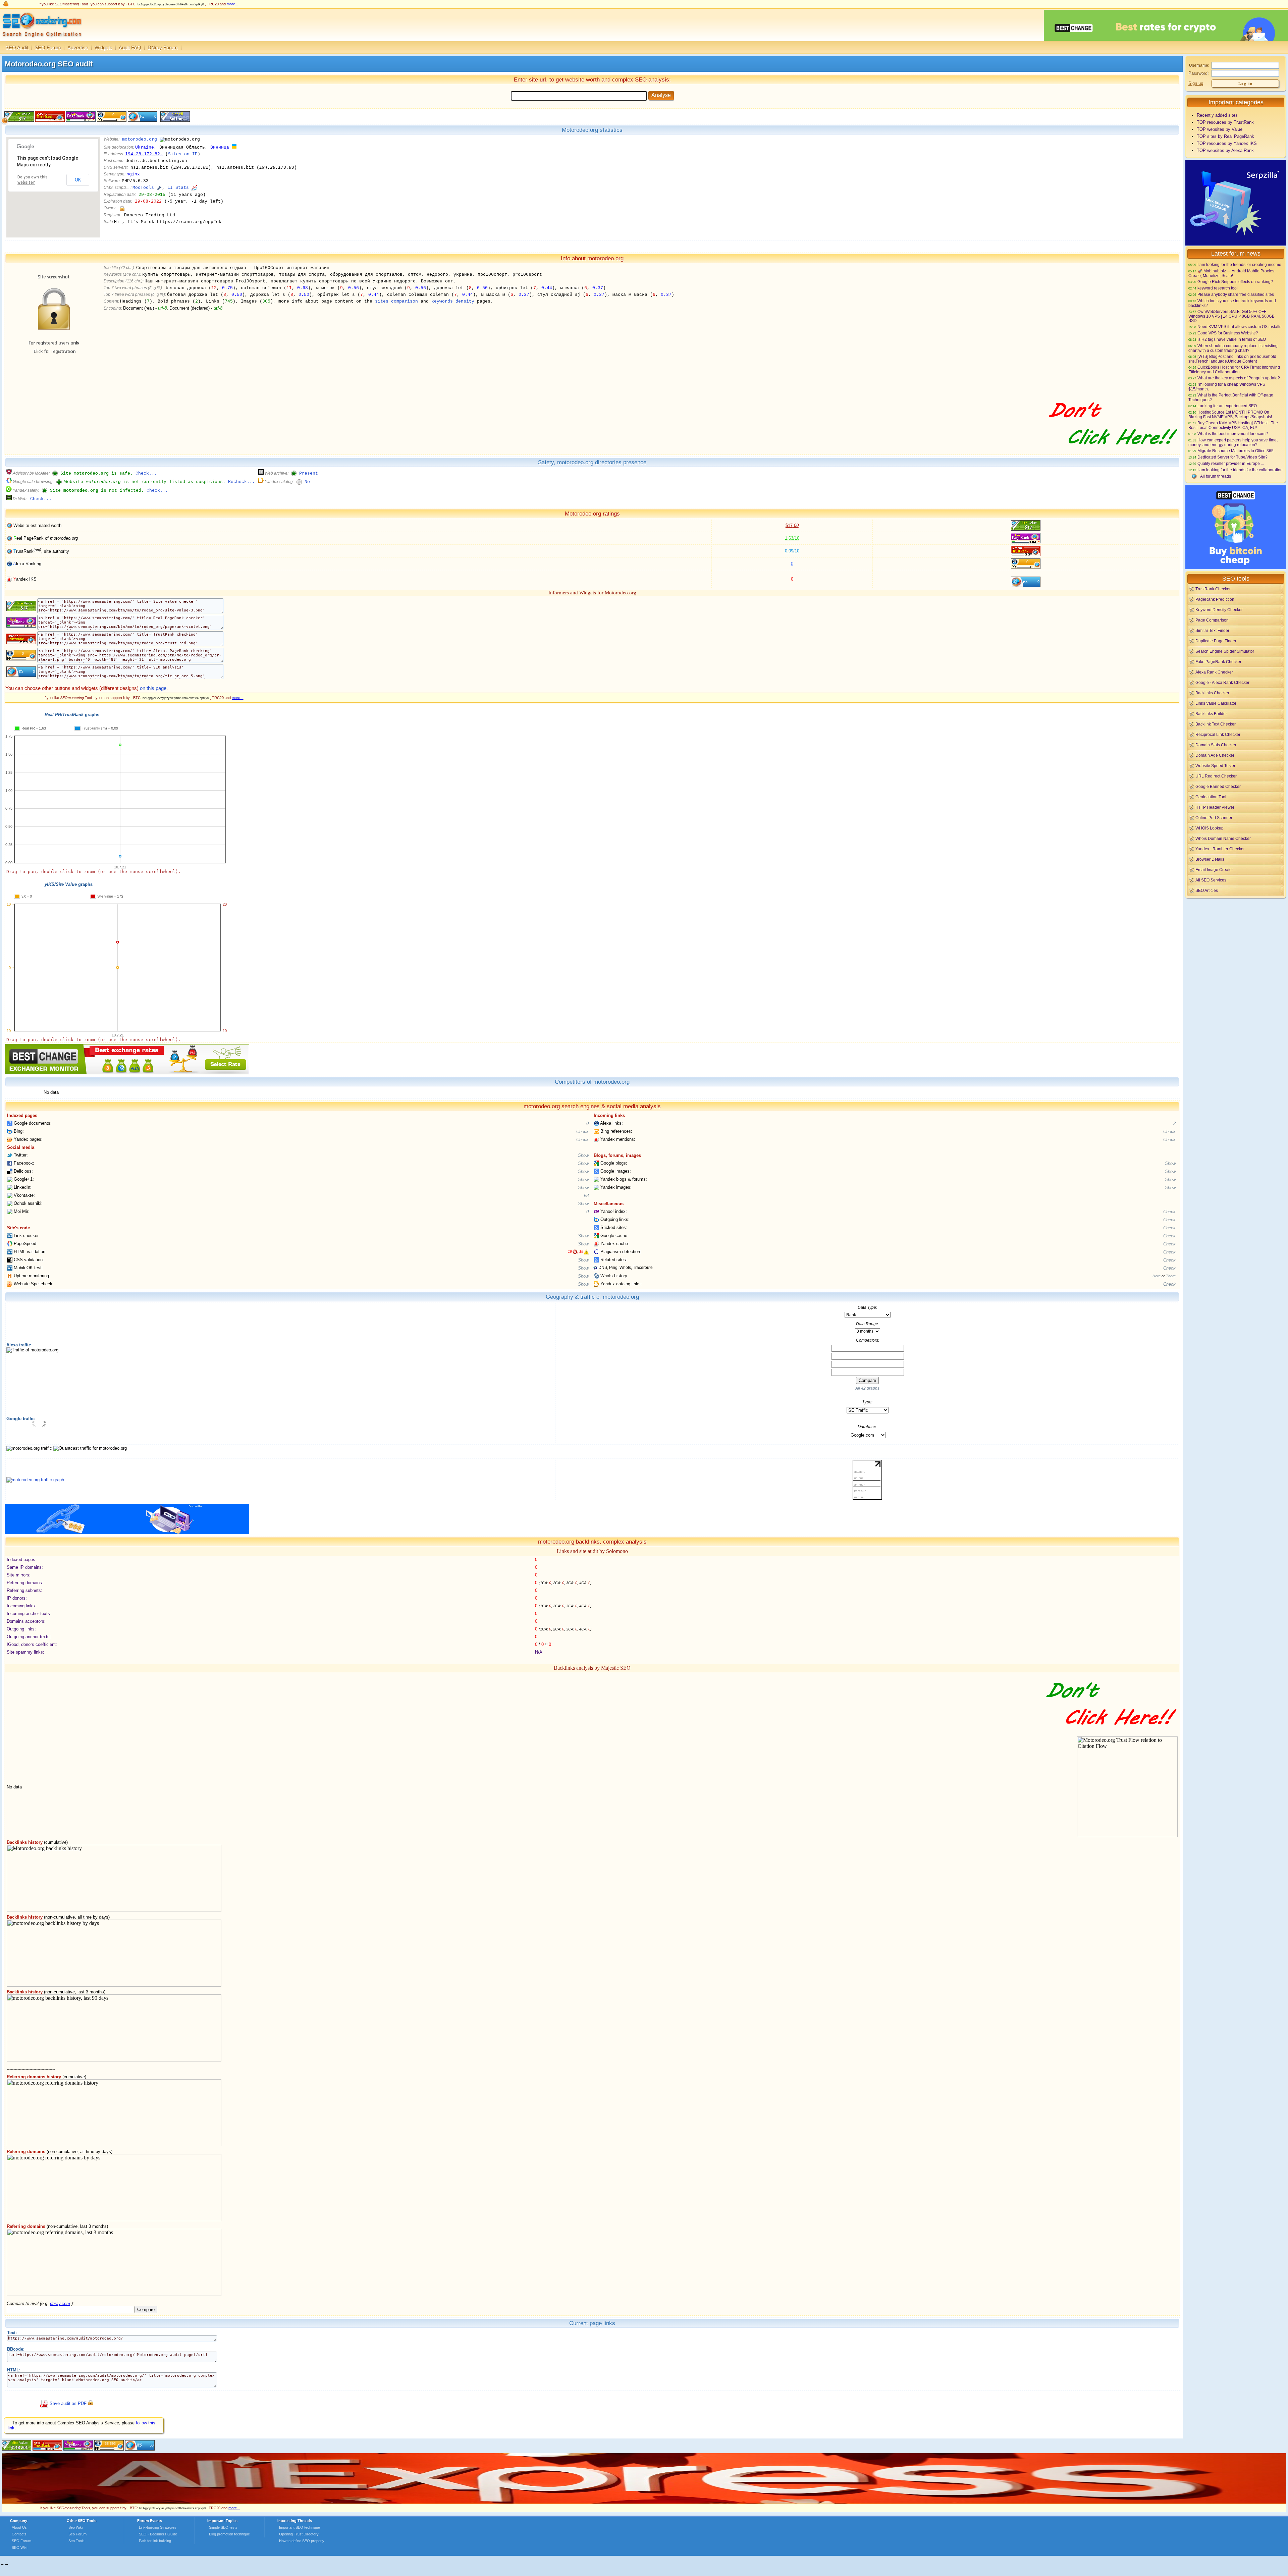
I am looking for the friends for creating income (1239, 264)
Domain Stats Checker (1216, 745)
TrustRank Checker (1213, 589)
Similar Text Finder (1212, 630)
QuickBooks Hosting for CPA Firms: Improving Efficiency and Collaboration (1234, 369)
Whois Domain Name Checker (1223, 838)
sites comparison (396, 301)
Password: (1199, 73)
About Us (19, 2527)
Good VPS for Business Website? (1228, 333)
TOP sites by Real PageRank (1225, 136)
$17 (792, 525)
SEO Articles (1207, 890)
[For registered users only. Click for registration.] (90, 2404)
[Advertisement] (1236, 946)
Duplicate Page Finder (1216, 641)
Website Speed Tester (1215, 766)
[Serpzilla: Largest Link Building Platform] (127, 1533)
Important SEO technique (300, 2527)
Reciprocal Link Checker (1218, 734)
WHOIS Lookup (1210, 828)
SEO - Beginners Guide (158, 2534)
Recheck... (241, 482)
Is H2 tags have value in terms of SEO (1232, 339)
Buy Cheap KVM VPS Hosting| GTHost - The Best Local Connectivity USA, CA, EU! (1233, 425)
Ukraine (145, 147)
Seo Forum (77, 2534)
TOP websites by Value (1220, 129)
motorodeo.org (140, 139)
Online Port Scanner (1214, 818)
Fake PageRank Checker (1218, 662)
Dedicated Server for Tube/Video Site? (1232, 457)
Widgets (103, 47)
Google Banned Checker (1218, 786)
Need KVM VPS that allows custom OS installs (1239, 327)
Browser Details (1210, 859)
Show (583, 1155)
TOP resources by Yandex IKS (1227, 143)
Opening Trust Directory (299, 2534)
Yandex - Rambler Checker (1220, 849)
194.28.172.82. (144, 154)
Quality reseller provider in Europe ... (1231, 463)
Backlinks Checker (1212, 693)
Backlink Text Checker (1216, 724)
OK (78, 180)
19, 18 (576, 1251)
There (1171, 1276)
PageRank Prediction (1215, 599)
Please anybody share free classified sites (1236, 294)
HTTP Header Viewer (1215, 807)
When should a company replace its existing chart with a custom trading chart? (1233, 348)
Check (582, 1132)
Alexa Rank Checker (1214, 672)
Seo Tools (76, 2541)
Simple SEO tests (223, 2527)
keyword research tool (1218, 288)
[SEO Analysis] (41, 39)
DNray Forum (163, 47)
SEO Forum (48, 47)
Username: (1199, 65)
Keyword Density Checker (1219, 610)
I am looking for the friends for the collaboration (1240, 470)
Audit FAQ (130, 47)
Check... (146, 473)
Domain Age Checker (1215, 755)
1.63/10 (792, 538)
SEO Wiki (19, 2547)
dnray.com (60, 2303)
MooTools (143, 188)
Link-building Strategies (158, 2527)
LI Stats (178, 188)
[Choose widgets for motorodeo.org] (174, 120)
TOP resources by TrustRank (1225, 122)
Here (1157, 1276)
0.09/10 (792, 551)
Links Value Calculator (1216, 703)
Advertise (78, 47)
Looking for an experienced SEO (1227, 406)
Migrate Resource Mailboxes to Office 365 (1236, 451)
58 (586, 1196)
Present (309, 473)
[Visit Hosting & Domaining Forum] (1112, 452)
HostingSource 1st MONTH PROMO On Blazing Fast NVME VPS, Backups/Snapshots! (1230, 414)
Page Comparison (1212, 620)
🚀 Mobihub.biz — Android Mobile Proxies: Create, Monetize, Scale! (1232, 273)
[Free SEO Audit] (78, 2449)
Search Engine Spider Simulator (1225, 651)
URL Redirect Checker (1216, 776)
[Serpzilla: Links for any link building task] (1236, 244)
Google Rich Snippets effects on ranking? (1235, 282)
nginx (133, 174)
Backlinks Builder (1211, 714)
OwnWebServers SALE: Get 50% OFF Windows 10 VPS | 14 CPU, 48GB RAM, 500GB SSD (1231, 316)
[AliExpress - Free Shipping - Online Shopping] (644, 2502)
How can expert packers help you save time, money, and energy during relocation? (1233, 442)
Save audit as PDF (68, 2404)
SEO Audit (17, 47)
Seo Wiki (75, 2527)
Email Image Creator (1214, 870)
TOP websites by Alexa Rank (1225, 150)
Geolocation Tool (1211, 797)
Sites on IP (183, 154)
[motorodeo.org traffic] (35, 1480)
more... (232, 4)
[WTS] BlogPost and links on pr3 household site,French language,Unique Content (1232, 359)
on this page (153, 688)
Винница (220, 147)
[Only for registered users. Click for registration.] (122, 208)
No (307, 482)
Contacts (19, 2534)
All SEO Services (1211, 880)
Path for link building (155, 2541)
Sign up (1196, 83)
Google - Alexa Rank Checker (1222, 682)
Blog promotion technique (229, 2534)
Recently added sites (1217, 115)
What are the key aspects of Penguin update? (1239, 378)
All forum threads (1216, 476)
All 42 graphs (867, 1388)
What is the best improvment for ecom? (1233, 434)
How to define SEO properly (302, 2541)
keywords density (453, 301)
